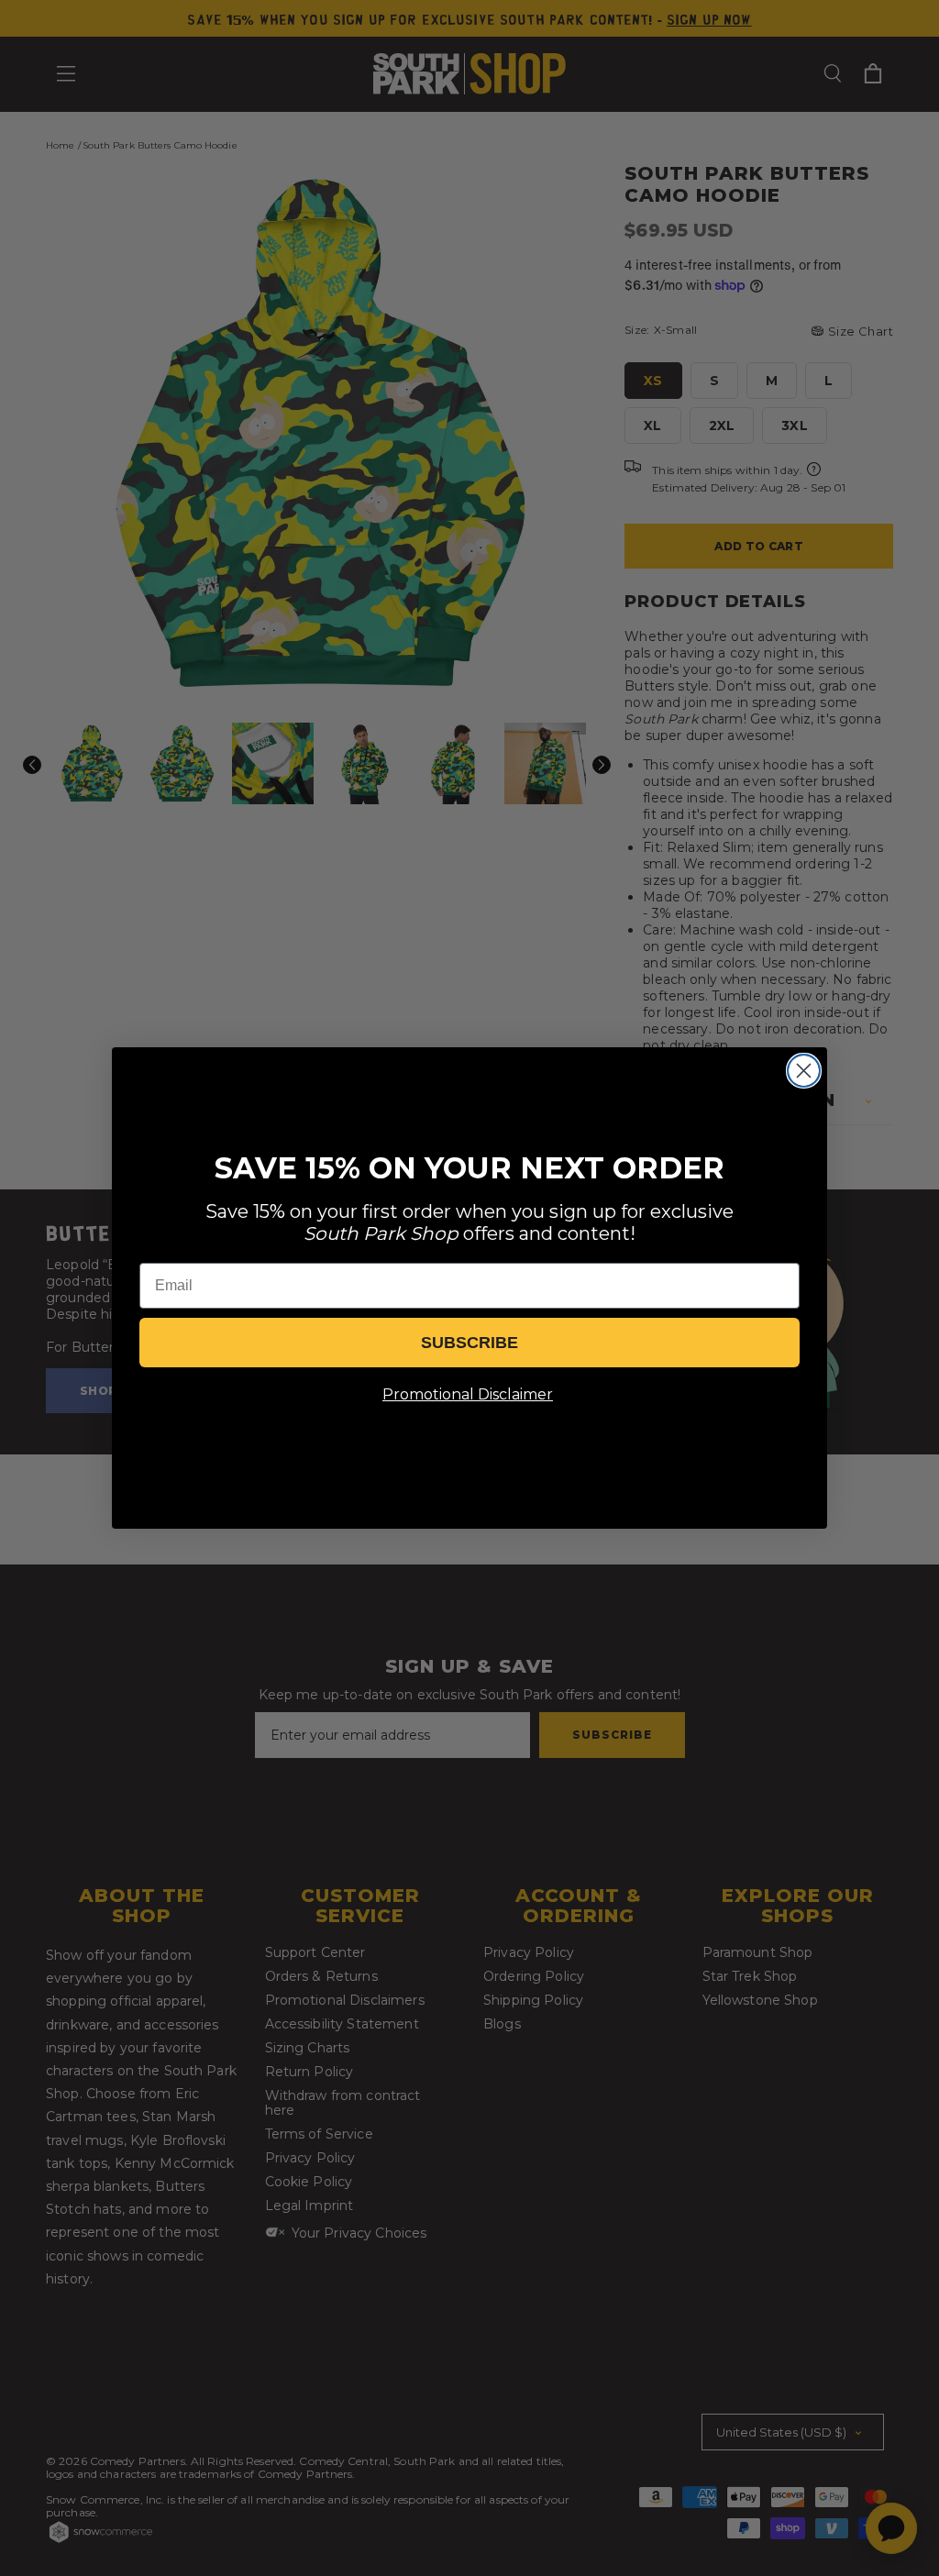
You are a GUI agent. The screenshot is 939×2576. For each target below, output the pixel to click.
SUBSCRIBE (469, 1343)
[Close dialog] (804, 1071)
